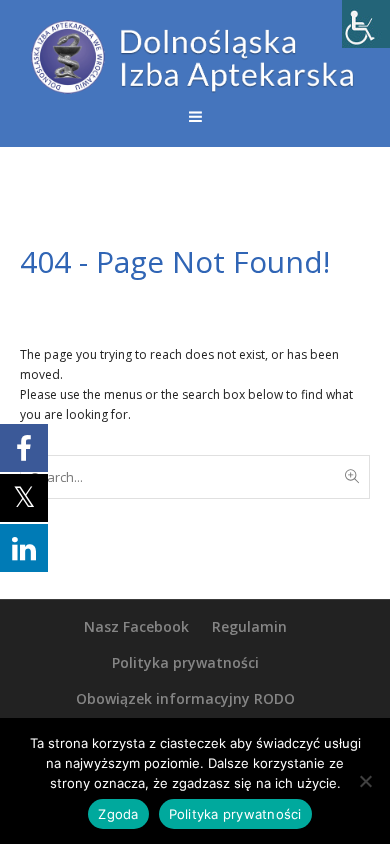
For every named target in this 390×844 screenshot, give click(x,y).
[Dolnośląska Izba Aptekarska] (195, 57)
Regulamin (249, 626)
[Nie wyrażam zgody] (365, 781)
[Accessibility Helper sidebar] (366, 24)
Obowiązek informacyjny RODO (185, 698)
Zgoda (118, 814)
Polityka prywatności (185, 662)
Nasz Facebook (136, 626)
